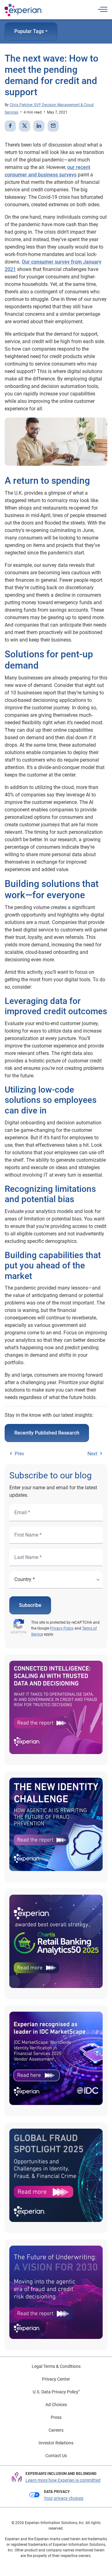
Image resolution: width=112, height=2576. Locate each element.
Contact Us (56, 2456)
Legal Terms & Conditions (56, 2366)
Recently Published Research (47, 1433)
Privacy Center (56, 2379)
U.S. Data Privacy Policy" (56, 2392)
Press (56, 2417)
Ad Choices (56, 2405)
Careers (56, 2430)
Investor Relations (56, 2443)
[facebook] (10, 126)
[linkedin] (39, 126)
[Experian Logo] (24, 10)
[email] (53, 126)
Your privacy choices (64, 2498)
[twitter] (25, 126)
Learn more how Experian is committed (63, 2480)
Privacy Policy (62, 1628)
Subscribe (30, 1605)
